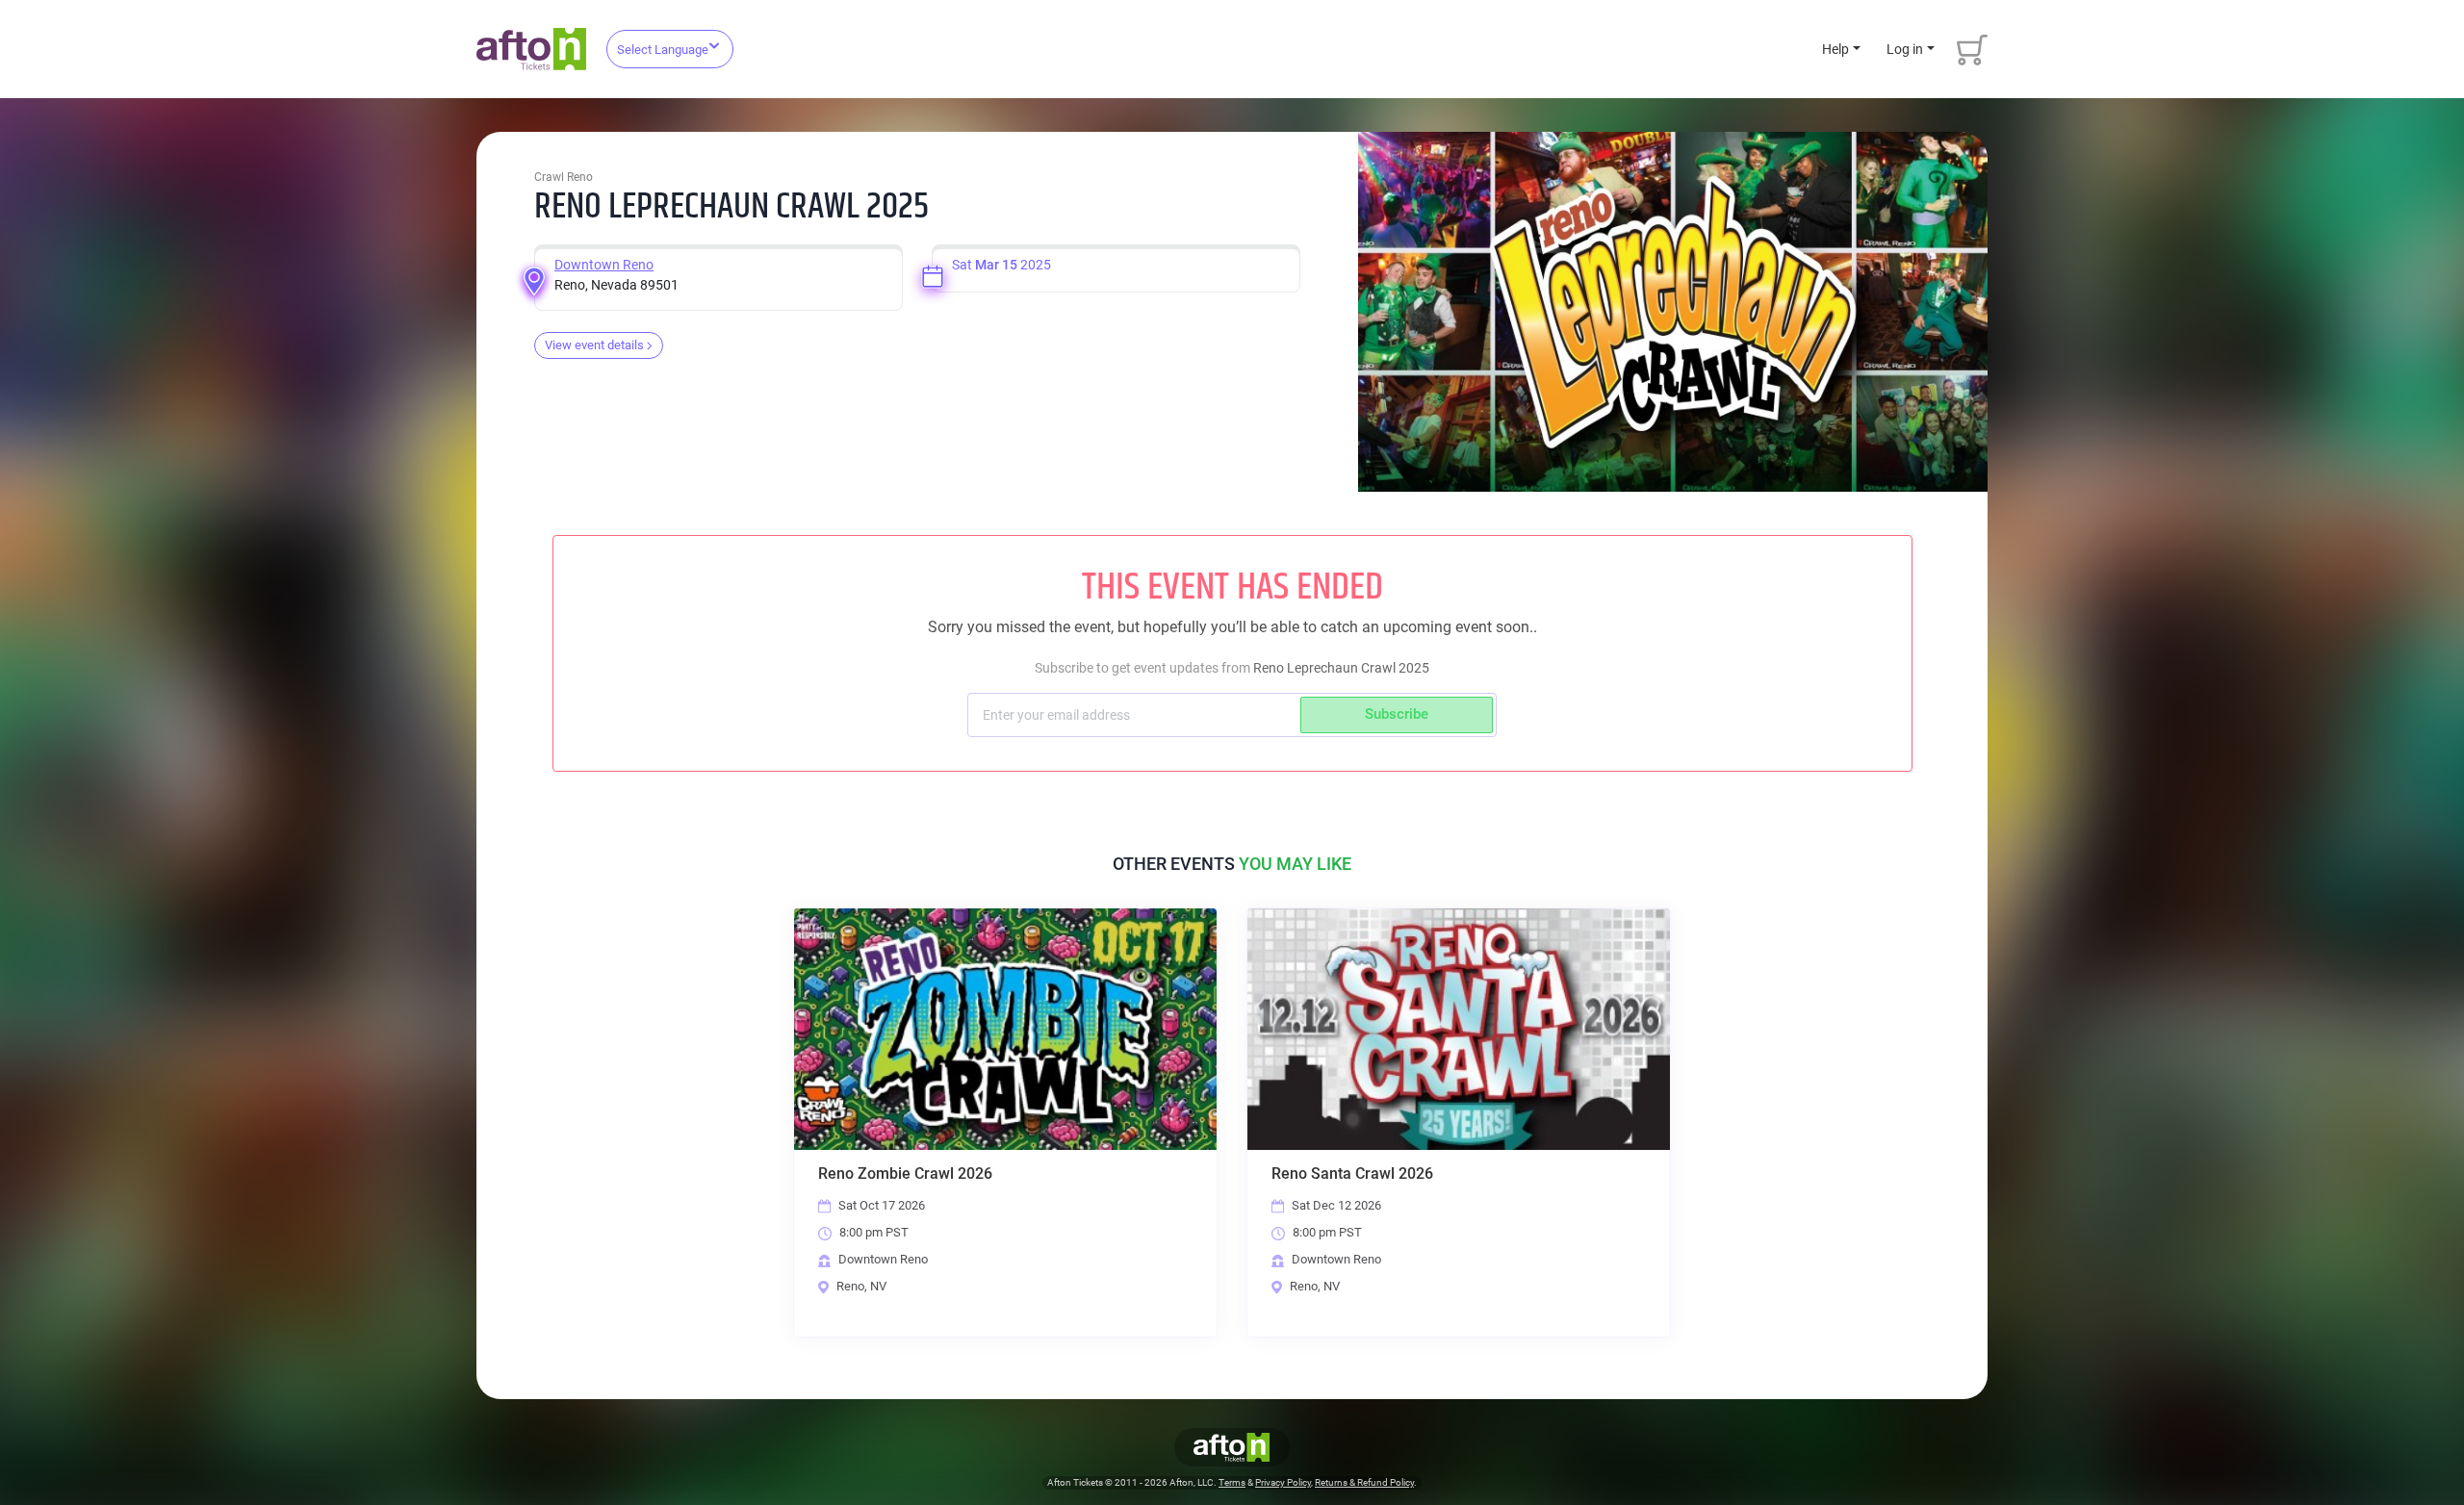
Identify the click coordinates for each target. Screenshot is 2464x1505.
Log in (1905, 49)
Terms (1232, 1482)
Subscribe (1397, 714)
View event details (594, 345)
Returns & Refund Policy (1364, 1482)
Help (1835, 49)
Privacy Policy (1283, 1482)
